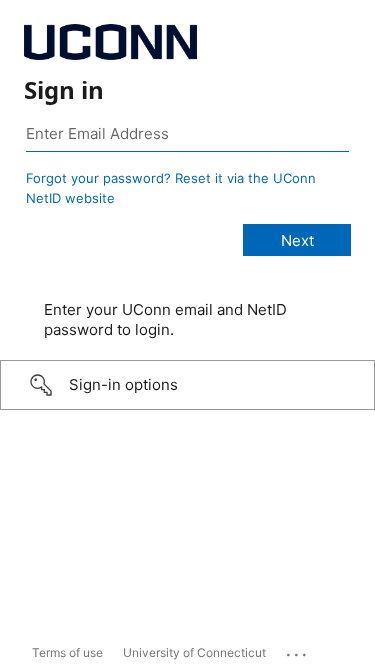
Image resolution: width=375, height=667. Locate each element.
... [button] (298, 650)
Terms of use (67, 652)
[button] (187, 385)
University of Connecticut (194, 652)
